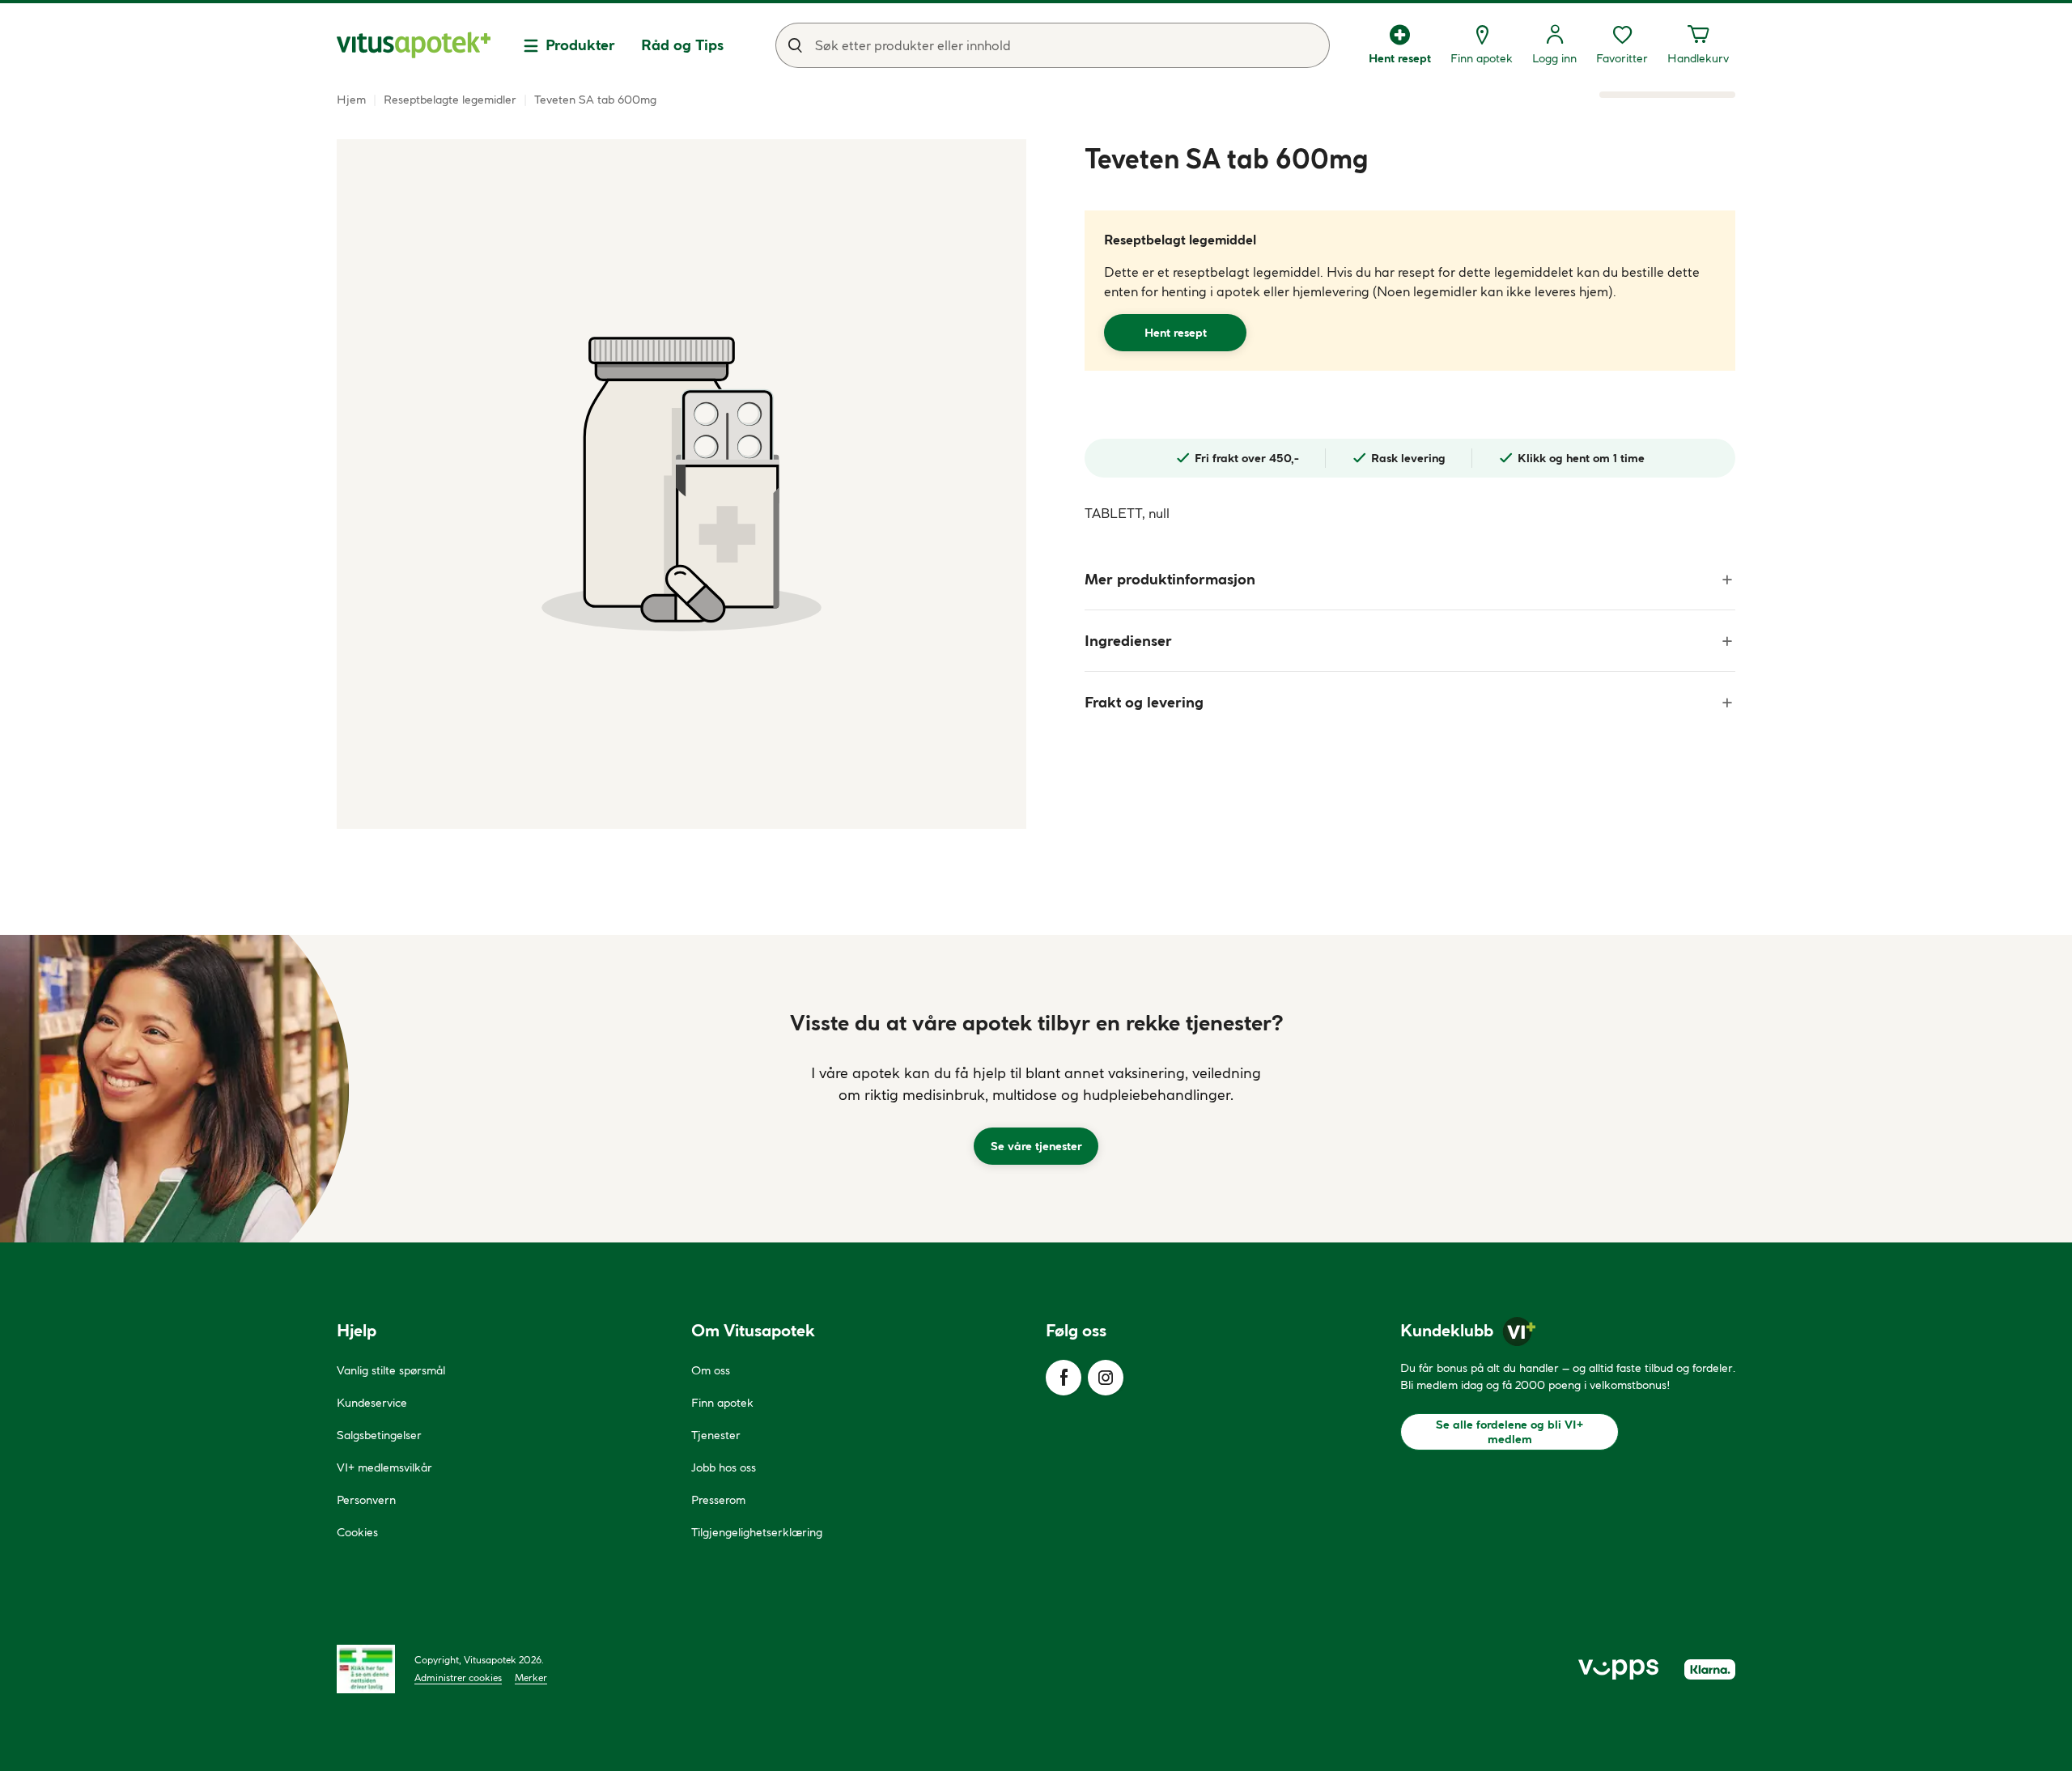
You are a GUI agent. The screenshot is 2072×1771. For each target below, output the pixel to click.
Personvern (366, 1500)
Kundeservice (372, 1403)
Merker (531, 1678)
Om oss (711, 1370)
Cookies (357, 1532)
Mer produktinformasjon (1170, 579)
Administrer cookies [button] (458, 1678)
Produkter (580, 45)
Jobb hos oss (724, 1467)
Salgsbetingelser (379, 1435)
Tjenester (716, 1435)
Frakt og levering (1144, 702)
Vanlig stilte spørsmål (391, 1370)
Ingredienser (1128, 641)
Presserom (718, 1500)
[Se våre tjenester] (1036, 1089)
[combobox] (1053, 45)
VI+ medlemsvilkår (384, 1467)
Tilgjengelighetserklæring (757, 1532)
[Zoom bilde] (681, 484)
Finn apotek (722, 1403)
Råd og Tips (682, 45)
